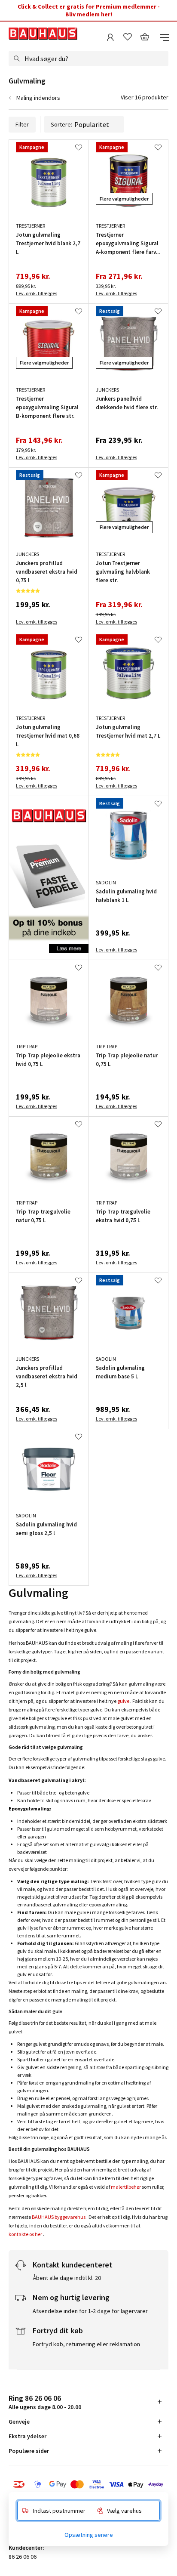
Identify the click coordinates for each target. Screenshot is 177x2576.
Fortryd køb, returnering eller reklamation (86, 2344)
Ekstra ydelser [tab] (27, 2436)
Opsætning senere (89, 2535)
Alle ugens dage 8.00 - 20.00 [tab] (45, 2402)
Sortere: (61, 124)
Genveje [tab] (19, 2422)
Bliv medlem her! (89, 14)
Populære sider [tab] (29, 2451)
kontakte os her (25, 2234)
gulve (123, 1701)
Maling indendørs (38, 98)
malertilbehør (126, 2187)
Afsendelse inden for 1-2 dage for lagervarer (90, 2311)
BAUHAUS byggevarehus (59, 2217)
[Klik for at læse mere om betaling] (88, 2484)
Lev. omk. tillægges (37, 293)
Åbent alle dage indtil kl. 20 (67, 2278)
